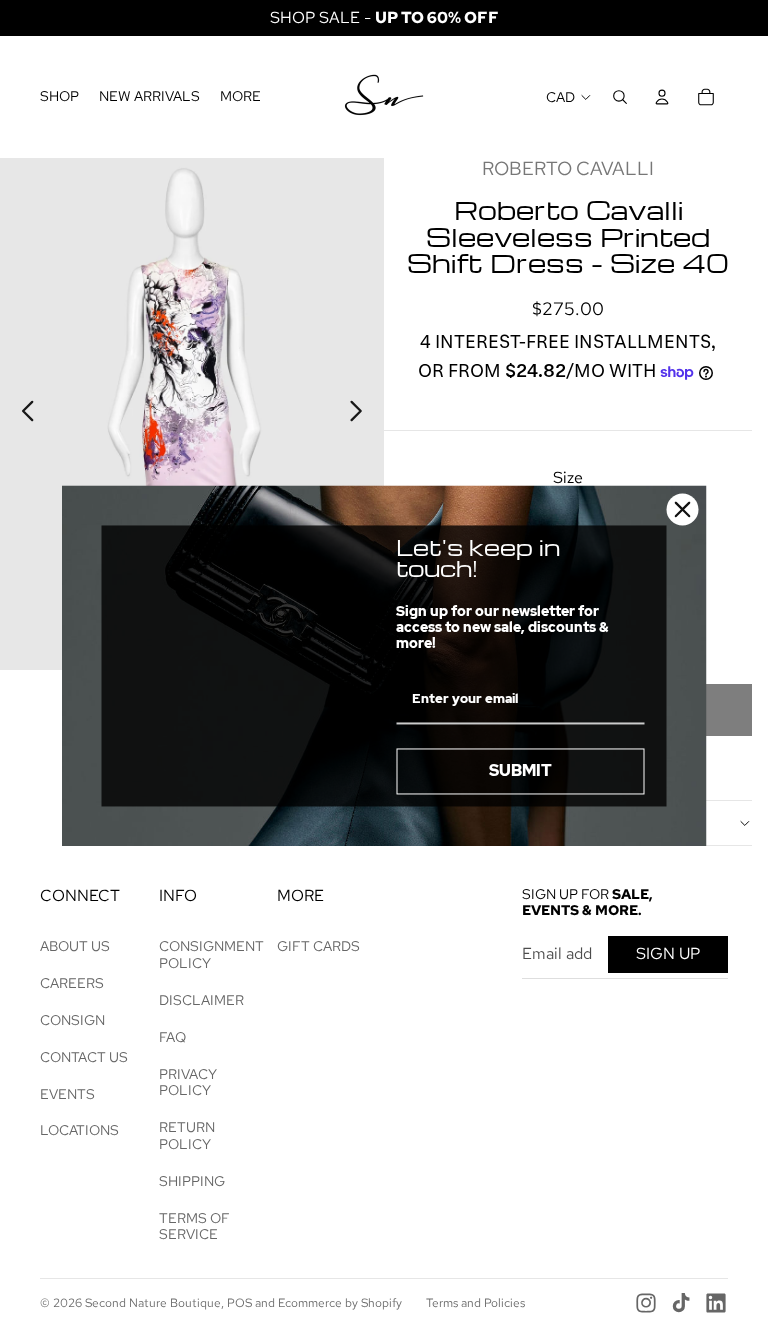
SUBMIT (520, 771)
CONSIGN (72, 1020)
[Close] (683, 509)
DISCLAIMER (201, 1000)
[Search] (620, 97)
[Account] (662, 97)
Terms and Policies (475, 1303)
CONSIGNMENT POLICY (211, 954)
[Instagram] (646, 1303)
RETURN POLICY (187, 1135)
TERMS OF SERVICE (194, 1226)
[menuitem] (240, 97)
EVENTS (67, 1094)
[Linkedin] (716, 1303)
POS (239, 1303)
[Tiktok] (681, 1303)
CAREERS (72, 983)
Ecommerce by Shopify (340, 1303)
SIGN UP (668, 953)
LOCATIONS (79, 1130)
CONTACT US (84, 1057)
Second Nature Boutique (153, 1303)
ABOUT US (75, 946)
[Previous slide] (22, 414)
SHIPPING (192, 1181)
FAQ (172, 1037)
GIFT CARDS (318, 946)
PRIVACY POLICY (188, 1082)
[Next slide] (361, 414)
